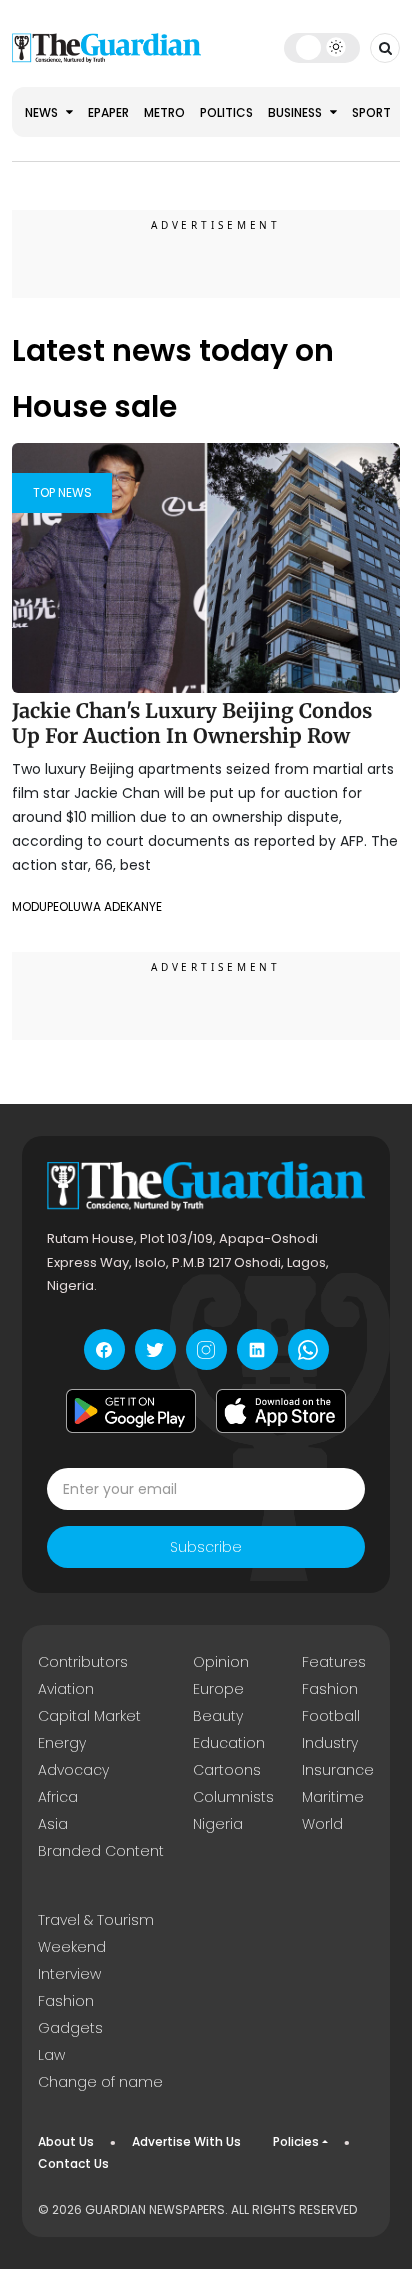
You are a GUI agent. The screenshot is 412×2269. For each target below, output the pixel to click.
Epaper (108, 112)
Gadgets (70, 2028)
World (322, 1824)
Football (331, 1716)
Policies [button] (296, 2141)
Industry (330, 1743)
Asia (53, 1824)
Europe (218, 1689)
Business (296, 112)
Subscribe (206, 1547)
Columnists (233, 1797)
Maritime (333, 1797)
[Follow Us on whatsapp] (308, 1349)
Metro (164, 112)
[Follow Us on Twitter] (155, 1349)
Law (51, 2055)
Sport (371, 112)
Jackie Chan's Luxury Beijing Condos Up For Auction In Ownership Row (192, 723)
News (43, 112)
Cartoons (227, 1770)
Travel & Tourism (96, 1920)
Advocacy (73, 1770)
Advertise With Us (186, 2141)
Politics (226, 112)
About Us (66, 2141)
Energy (62, 1743)
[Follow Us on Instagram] (206, 1349)
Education (229, 1743)
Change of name (100, 2082)
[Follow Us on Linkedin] (257, 1349)
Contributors (83, 1662)
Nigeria (218, 1824)
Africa (58, 1797)
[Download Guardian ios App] (281, 1411)
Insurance (338, 1770)
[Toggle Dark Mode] (321, 47)
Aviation (66, 1689)
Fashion (330, 1689)
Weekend (72, 1947)
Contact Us (73, 2163)
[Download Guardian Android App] (131, 1411)
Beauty (218, 1716)
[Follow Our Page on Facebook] (104, 1349)
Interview (69, 1974)
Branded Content (101, 1851)
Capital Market (89, 1716)
